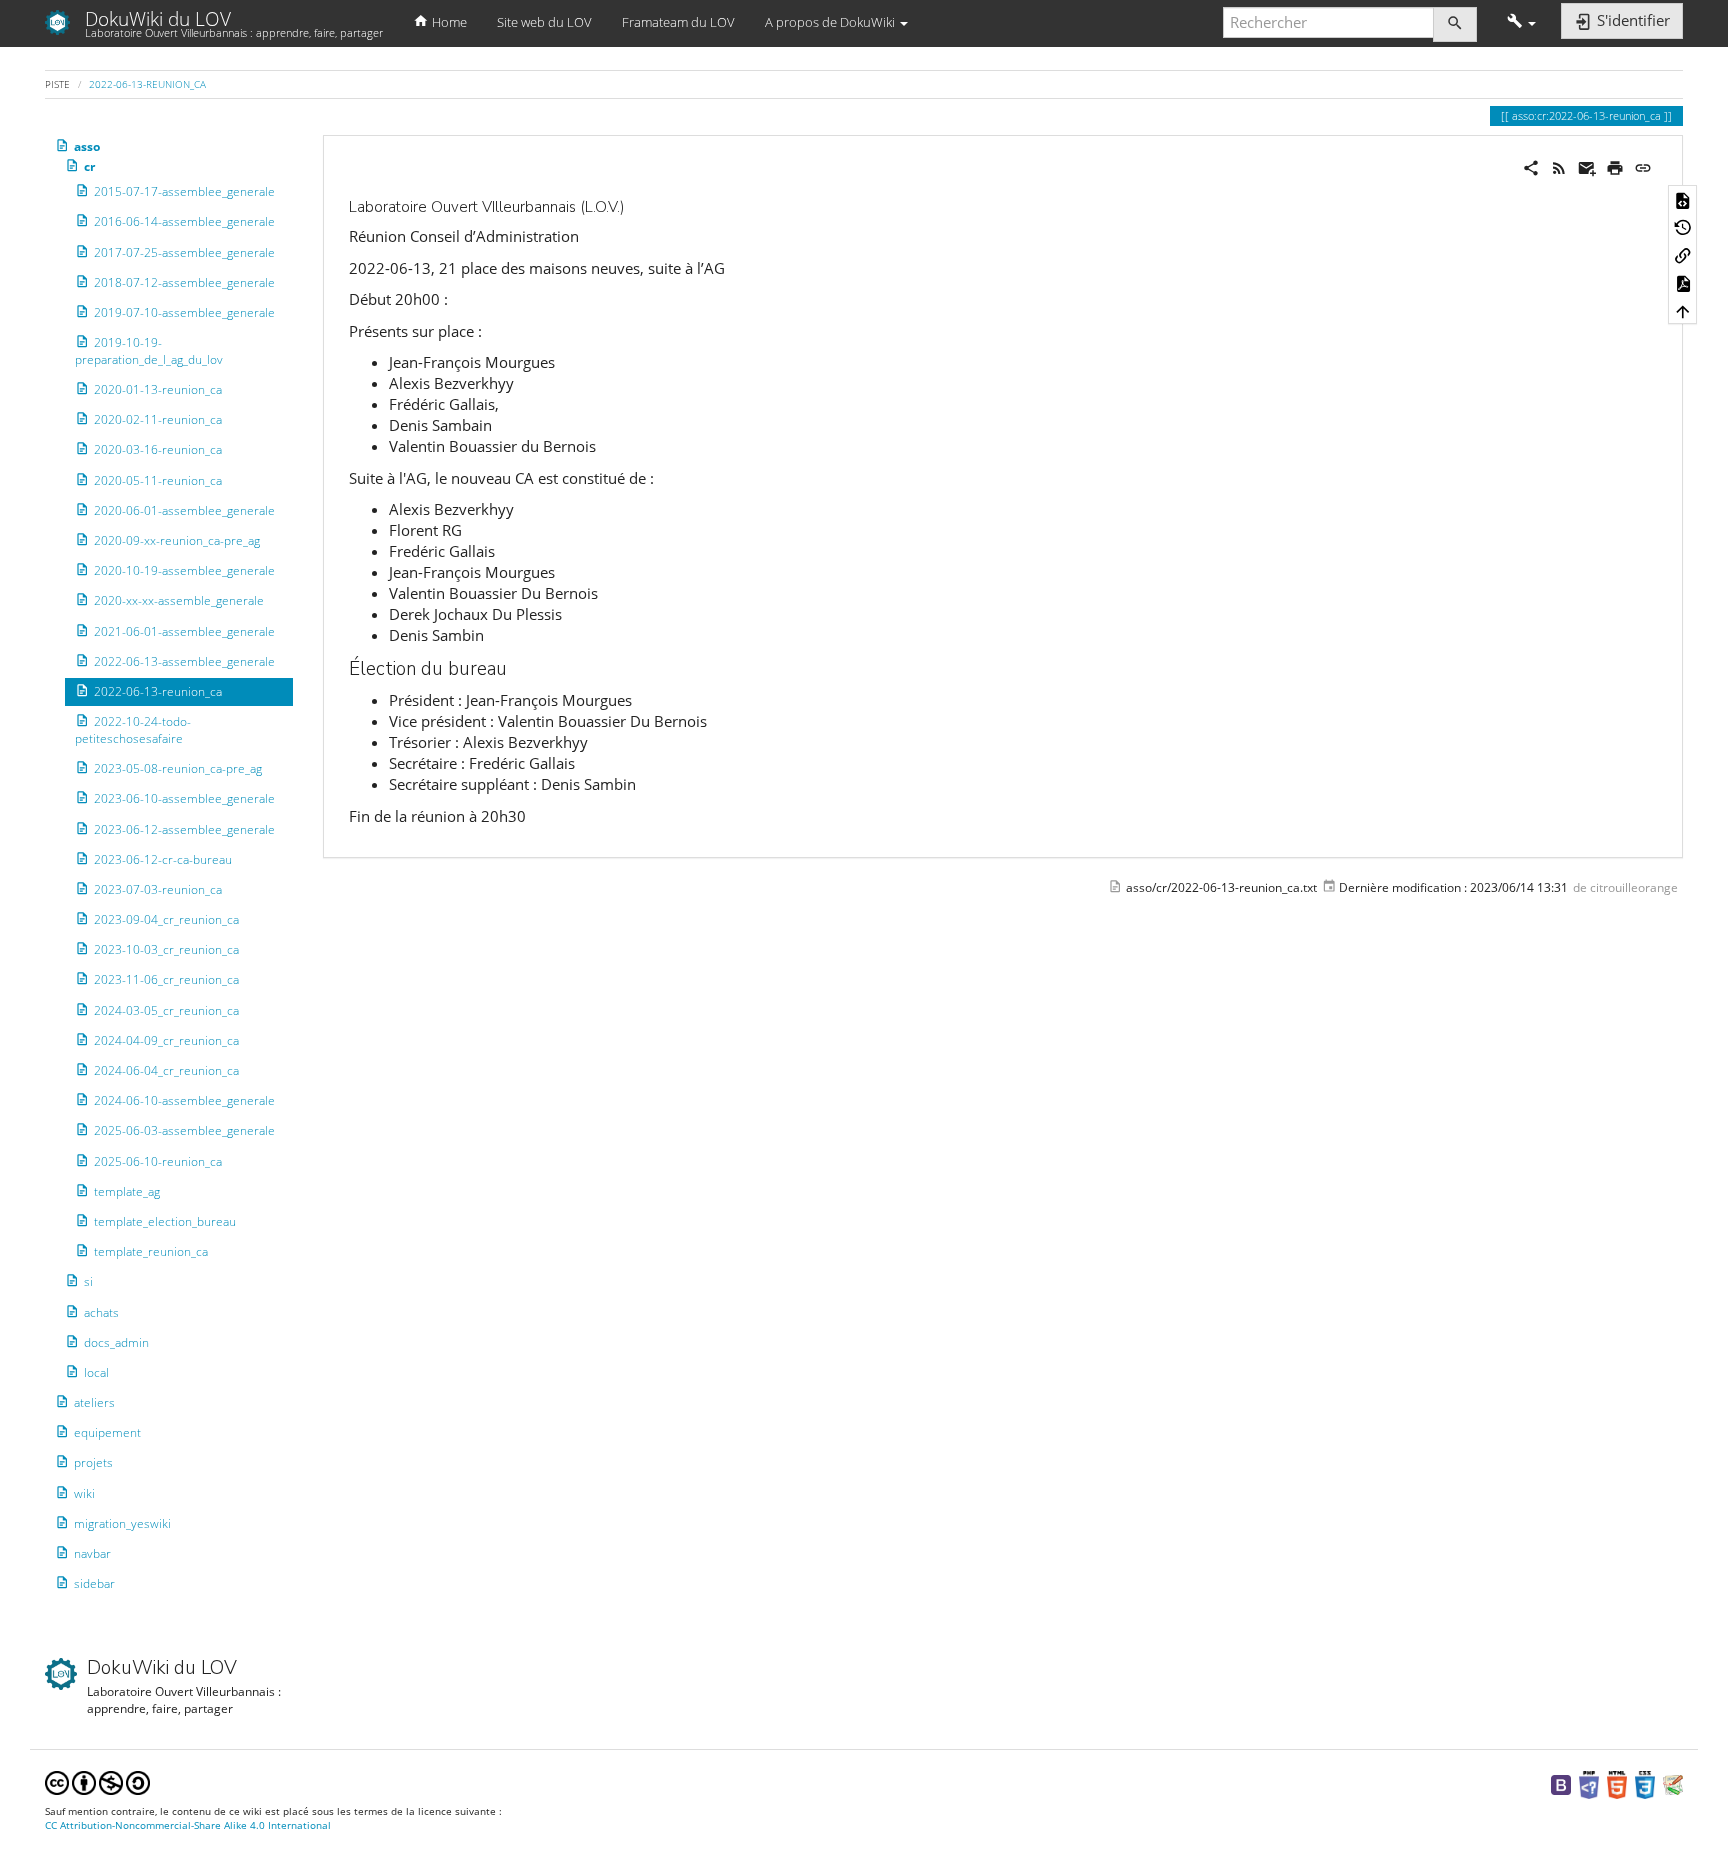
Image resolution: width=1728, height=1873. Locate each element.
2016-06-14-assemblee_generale (184, 221)
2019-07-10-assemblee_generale (184, 312)
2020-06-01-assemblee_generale (184, 510)
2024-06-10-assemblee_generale (184, 1100)
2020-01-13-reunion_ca (158, 389)
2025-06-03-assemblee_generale (184, 1130)
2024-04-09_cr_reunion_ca (166, 1040)
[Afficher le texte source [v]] (1683, 199)
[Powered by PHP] (1589, 1783)
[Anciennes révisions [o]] (1683, 227)
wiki (84, 1493)
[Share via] (1531, 166)
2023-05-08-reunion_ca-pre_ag (178, 768)
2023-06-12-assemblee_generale (184, 828)
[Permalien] (1643, 166)
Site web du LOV (544, 22)
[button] (1521, 22)
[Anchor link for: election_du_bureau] (516, 666)
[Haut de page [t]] (1683, 310)
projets (93, 1462)
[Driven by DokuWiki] (1673, 1783)
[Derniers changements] (1559, 166)
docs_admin (116, 1342)
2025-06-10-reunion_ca (158, 1160)
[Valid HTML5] (1617, 1783)
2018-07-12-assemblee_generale (184, 282)
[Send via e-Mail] (1587, 166)
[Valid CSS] (1645, 1783)
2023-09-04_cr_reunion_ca (166, 919)
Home (448, 22)
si (88, 1281)
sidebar (94, 1583)
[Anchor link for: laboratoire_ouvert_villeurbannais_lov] (632, 205)
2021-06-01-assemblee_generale (184, 630)
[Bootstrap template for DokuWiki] (1561, 1783)
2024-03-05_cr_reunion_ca (166, 1010)
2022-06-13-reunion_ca (147, 84)
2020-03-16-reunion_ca (158, 449)
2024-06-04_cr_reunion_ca (166, 1070)
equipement (107, 1432)
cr (89, 166)
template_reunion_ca (151, 1251)
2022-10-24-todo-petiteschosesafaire (133, 730)
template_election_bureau (165, 1221)
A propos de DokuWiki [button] (831, 22)
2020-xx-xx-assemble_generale (179, 600)
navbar (92, 1553)
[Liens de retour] (1683, 255)
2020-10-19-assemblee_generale (184, 570)
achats (101, 1311)
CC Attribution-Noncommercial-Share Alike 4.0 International (188, 1825)
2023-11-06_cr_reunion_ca (166, 979)
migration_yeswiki (122, 1523)
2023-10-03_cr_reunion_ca (166, 949)
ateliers (94, 1402)
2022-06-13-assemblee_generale (184, 661)
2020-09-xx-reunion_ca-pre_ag (177, 540)
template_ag (127, 1191)
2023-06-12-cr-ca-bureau (163, 859)
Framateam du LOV (678, 22)
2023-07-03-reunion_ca (158, 889)
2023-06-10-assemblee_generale (184, 798)
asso (87, 146)
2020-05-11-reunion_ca (158, 480)
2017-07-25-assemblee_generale (184, 251)
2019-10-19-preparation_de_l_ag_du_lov (149, 351)
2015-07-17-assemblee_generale (184, 191)
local (96, 1372)
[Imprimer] (1615, 166)
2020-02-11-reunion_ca (158, 419)
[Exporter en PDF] (1683, 283)
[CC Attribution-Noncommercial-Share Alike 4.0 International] (97, 1781)
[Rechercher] (1455, 24)
